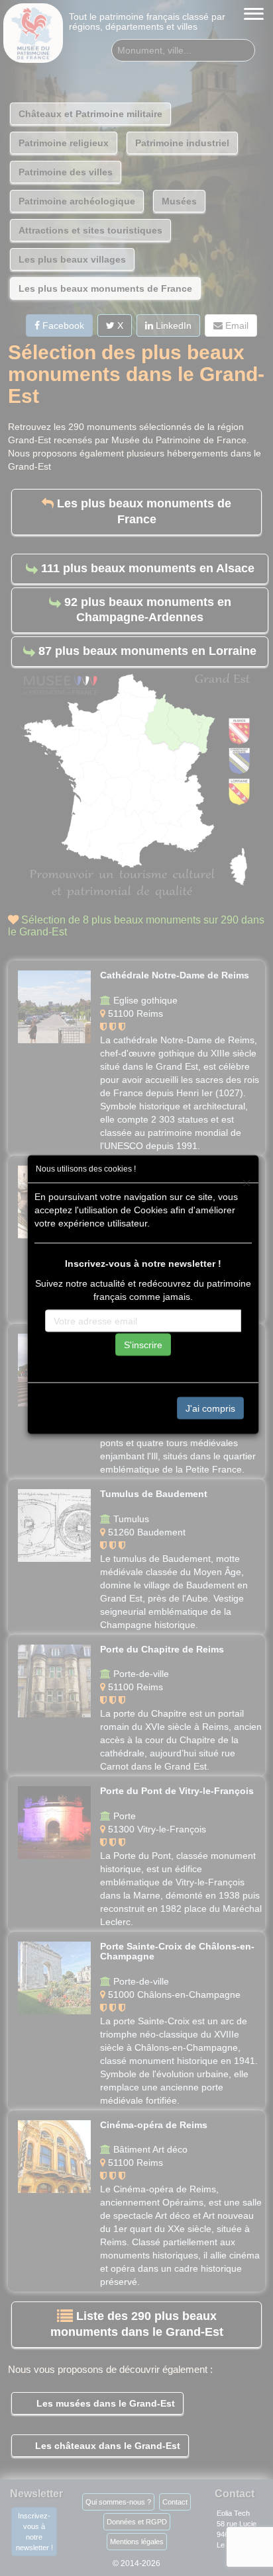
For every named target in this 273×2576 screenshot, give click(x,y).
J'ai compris (210, 1408)
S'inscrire (143, 1344)
